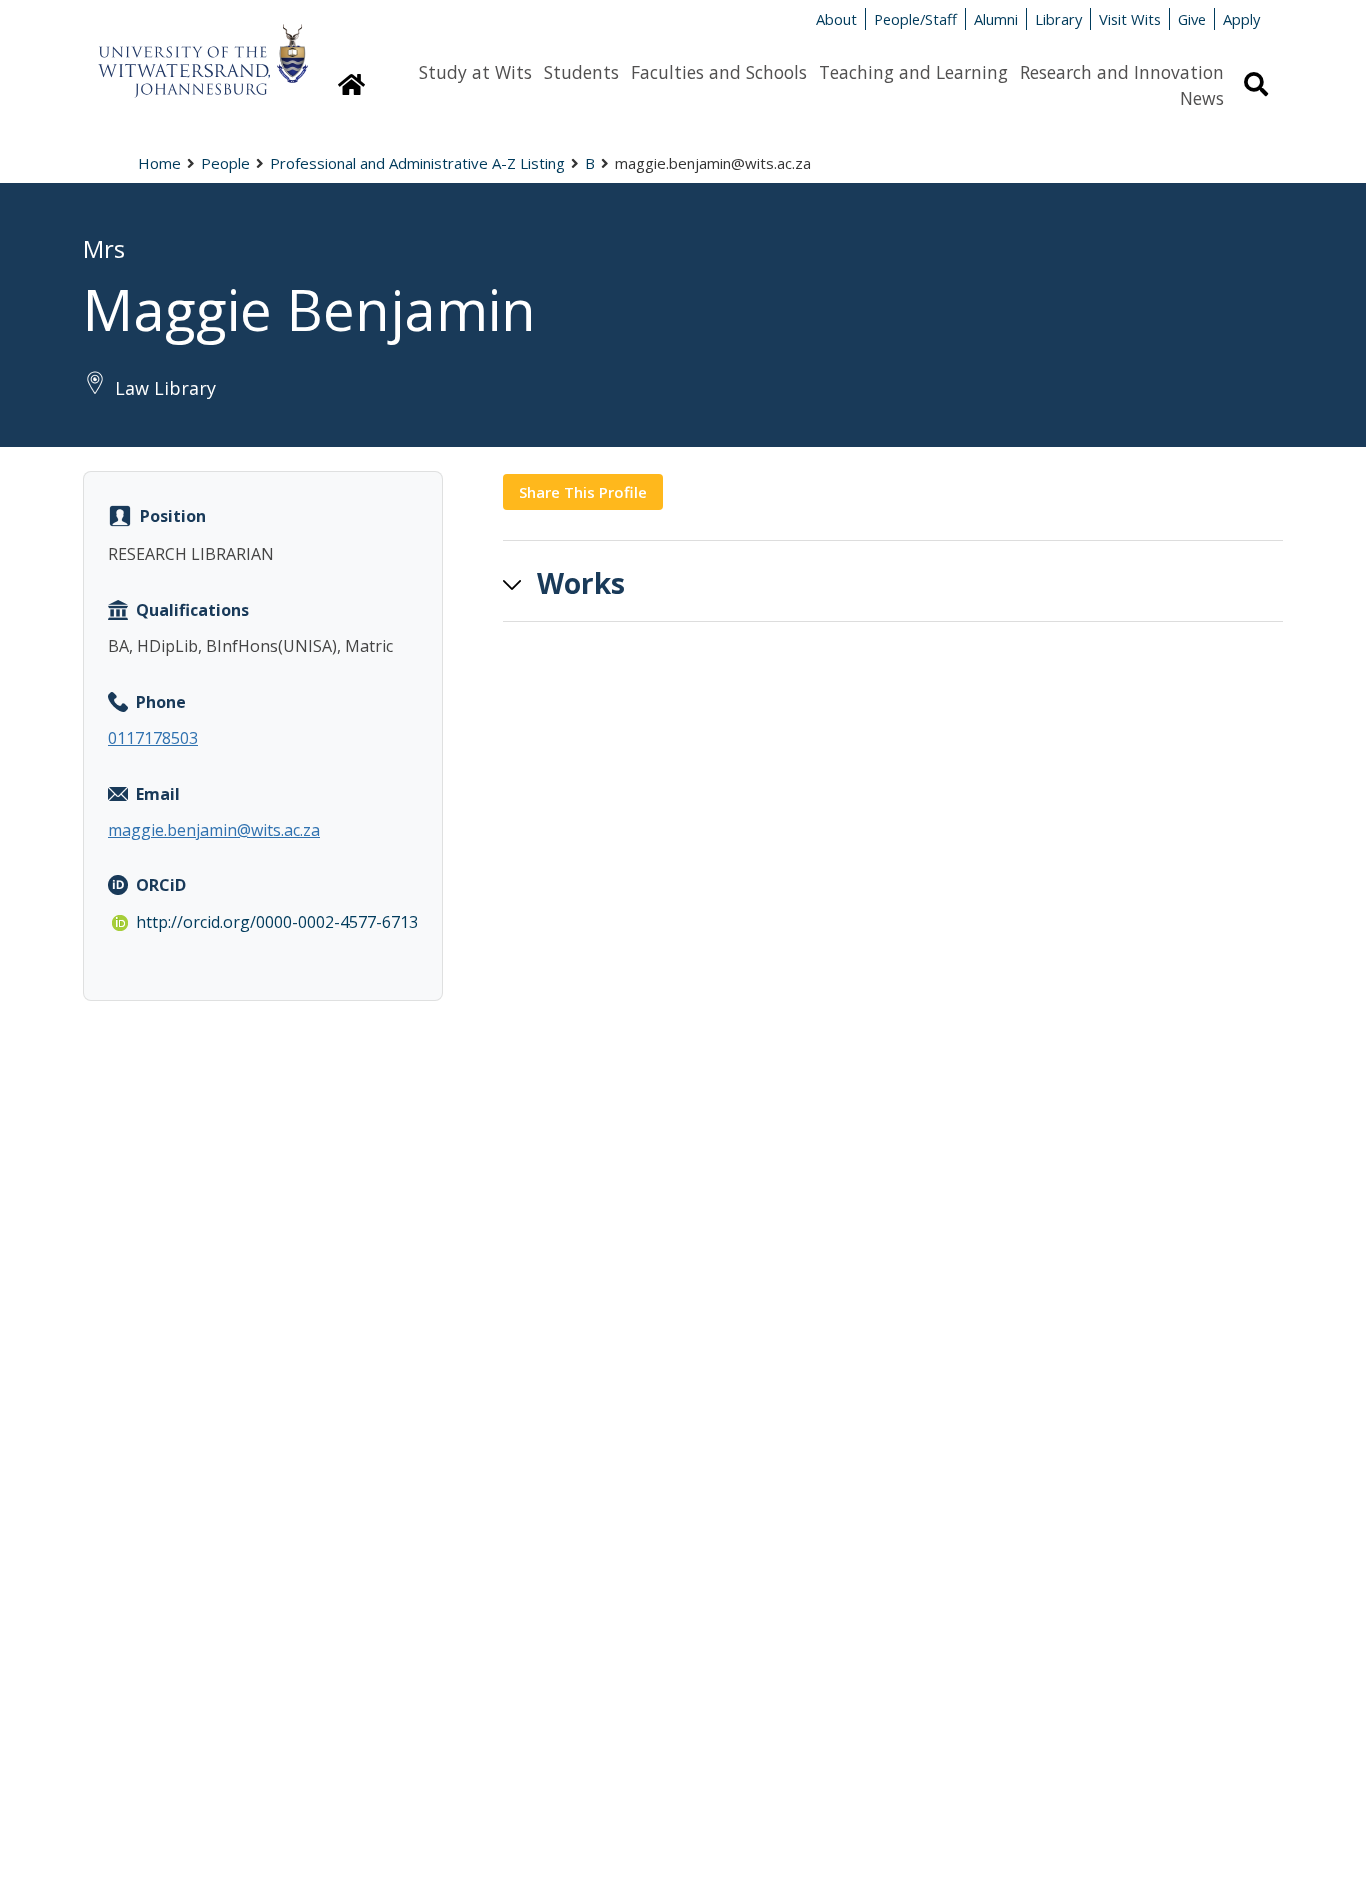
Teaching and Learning (913, 72)
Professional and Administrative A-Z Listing (417, 163)
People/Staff (915, 19)
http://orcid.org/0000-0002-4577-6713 (277, 922)
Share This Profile (583, 492)
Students (581, 72)
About (836, 19)
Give (1192, 19)
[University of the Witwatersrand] (203, 51)
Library (1058, 19)
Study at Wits (475, 72)
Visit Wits (1130, 19)
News (1202, 98)
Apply (1241, 19)
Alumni (996, 19)
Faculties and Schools (719, 72)
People (225, 163)
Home (159, 163)
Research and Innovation (1122, 72)
